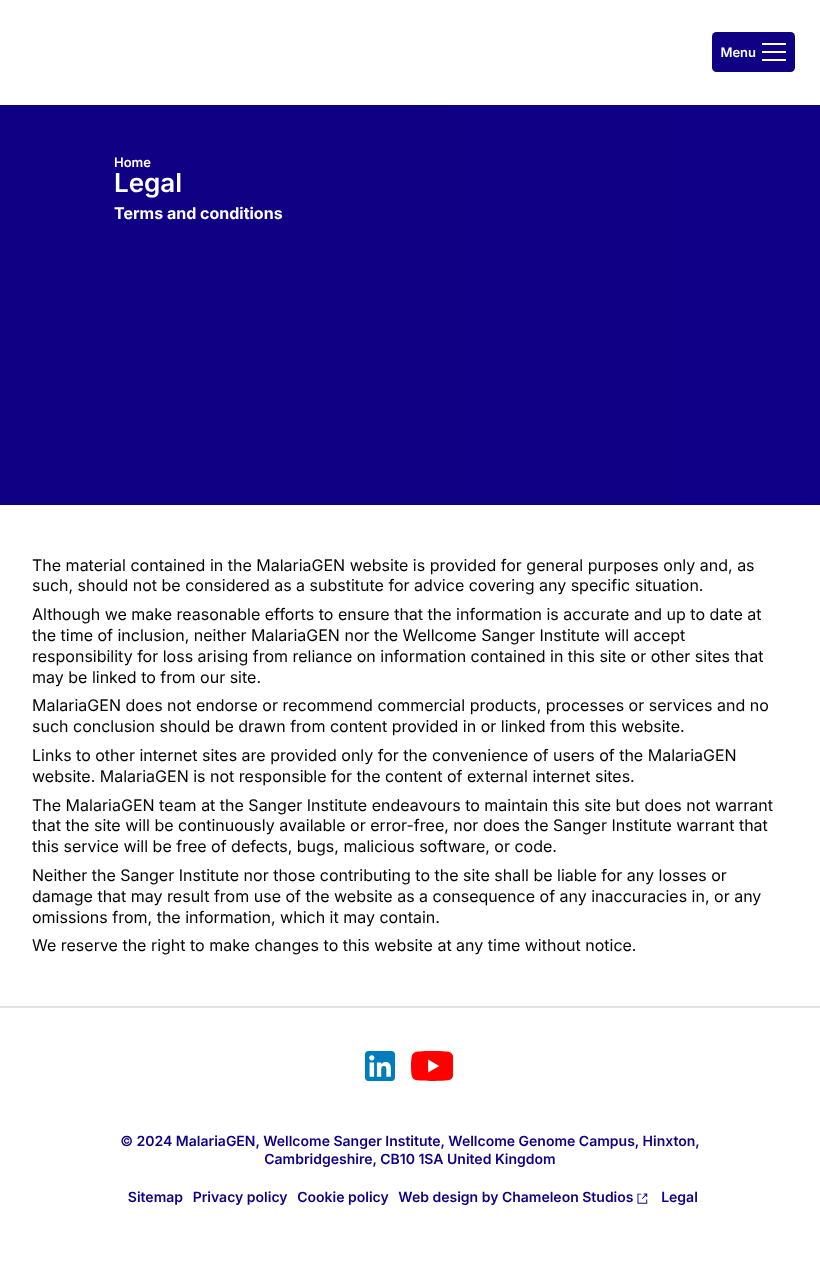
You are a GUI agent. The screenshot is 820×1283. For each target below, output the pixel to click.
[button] (753, 52)
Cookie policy (343, 1197)
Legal (679, 1197)
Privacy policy (240, 1197)
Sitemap (155, 1197)
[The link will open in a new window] (380, 1069)
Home (132, 163)
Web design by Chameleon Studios (515, 1197)
